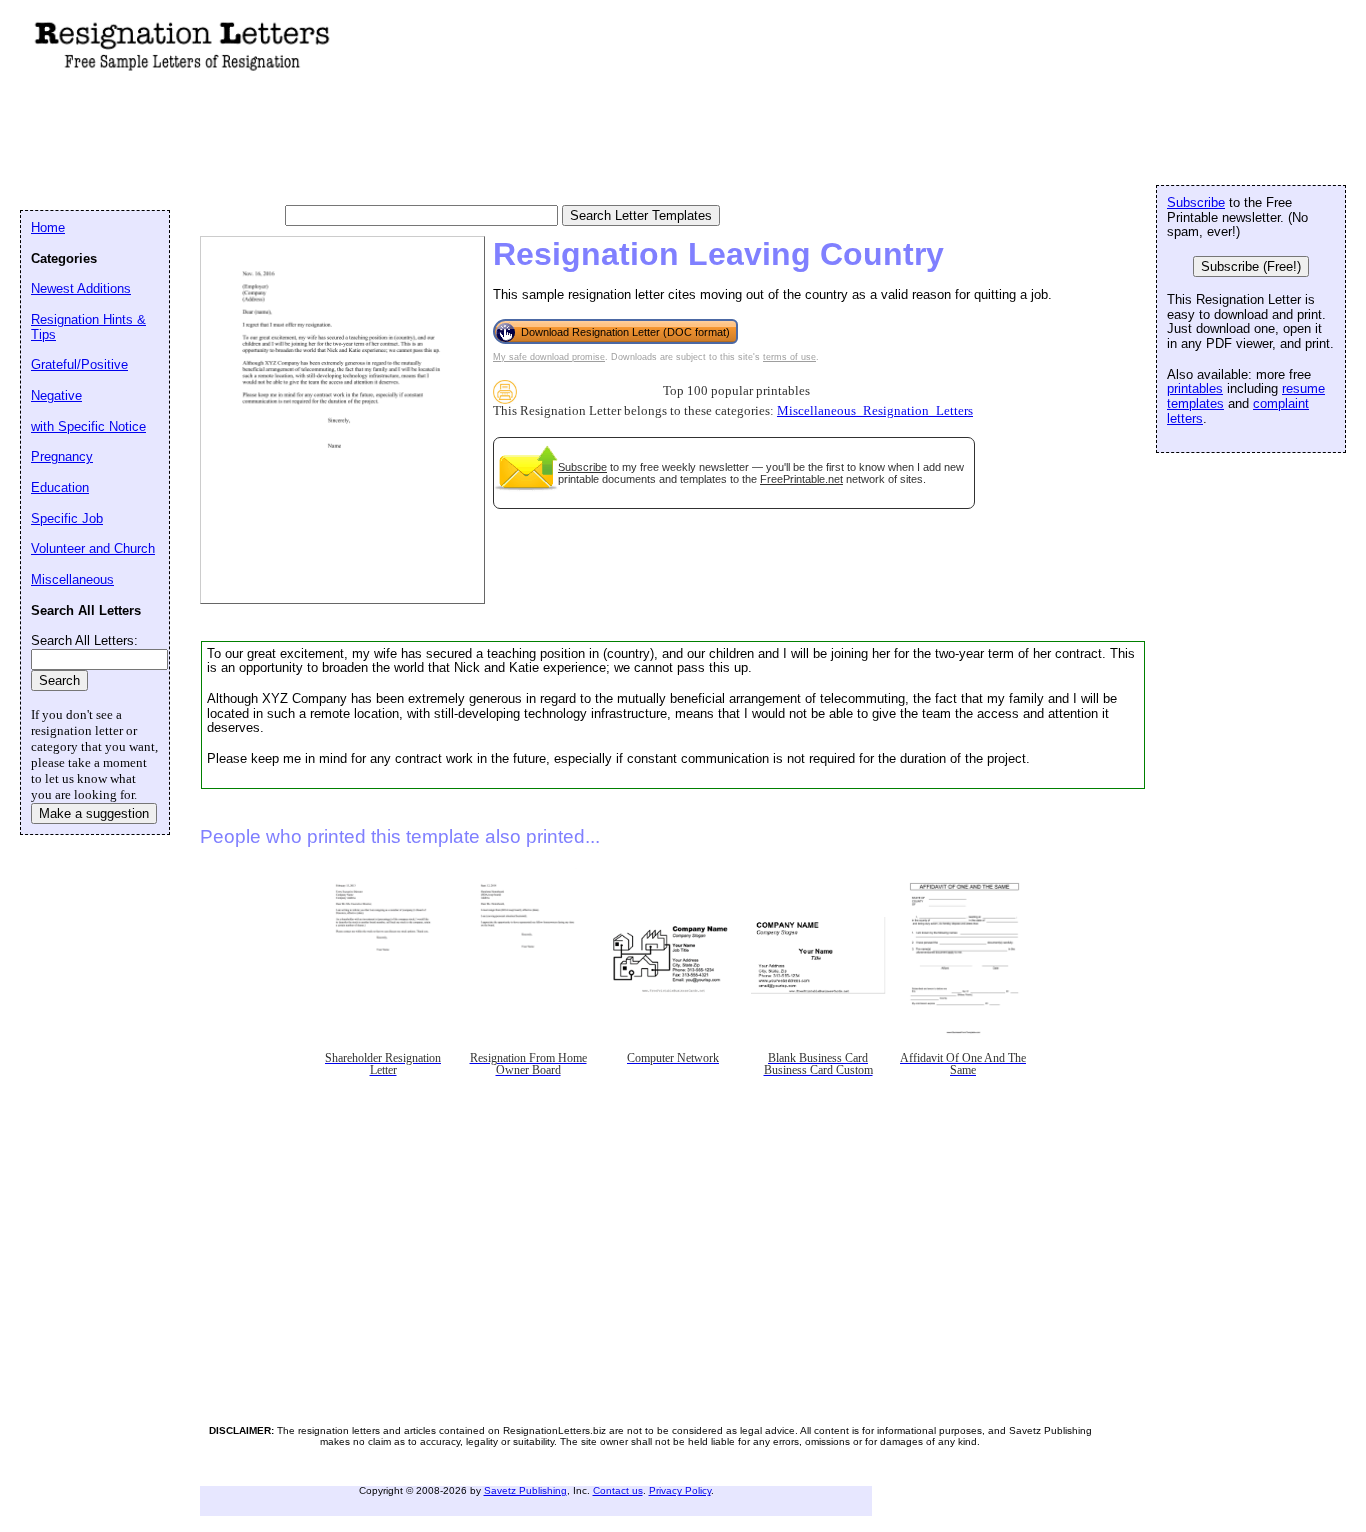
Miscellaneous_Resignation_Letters (875, 411)
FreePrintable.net (801, 479)
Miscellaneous (72, 579)
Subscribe (582, 467)
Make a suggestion (94, 813)
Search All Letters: (84, 640)
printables (1195, 388)
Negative (56, 395)
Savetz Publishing (525, 1490)
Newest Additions (81, 288)
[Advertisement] (384, 141)
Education (60, 487)
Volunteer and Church (93, 548)
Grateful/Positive (79, 364)
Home (48, 227)
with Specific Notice (88, 426)
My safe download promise (549, 357)
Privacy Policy (680, 1490)
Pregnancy (62, 456)
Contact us (618, 1490)
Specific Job (67, 518)
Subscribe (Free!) (1251, 266)
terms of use (789, 357)
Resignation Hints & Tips (88, 327)
